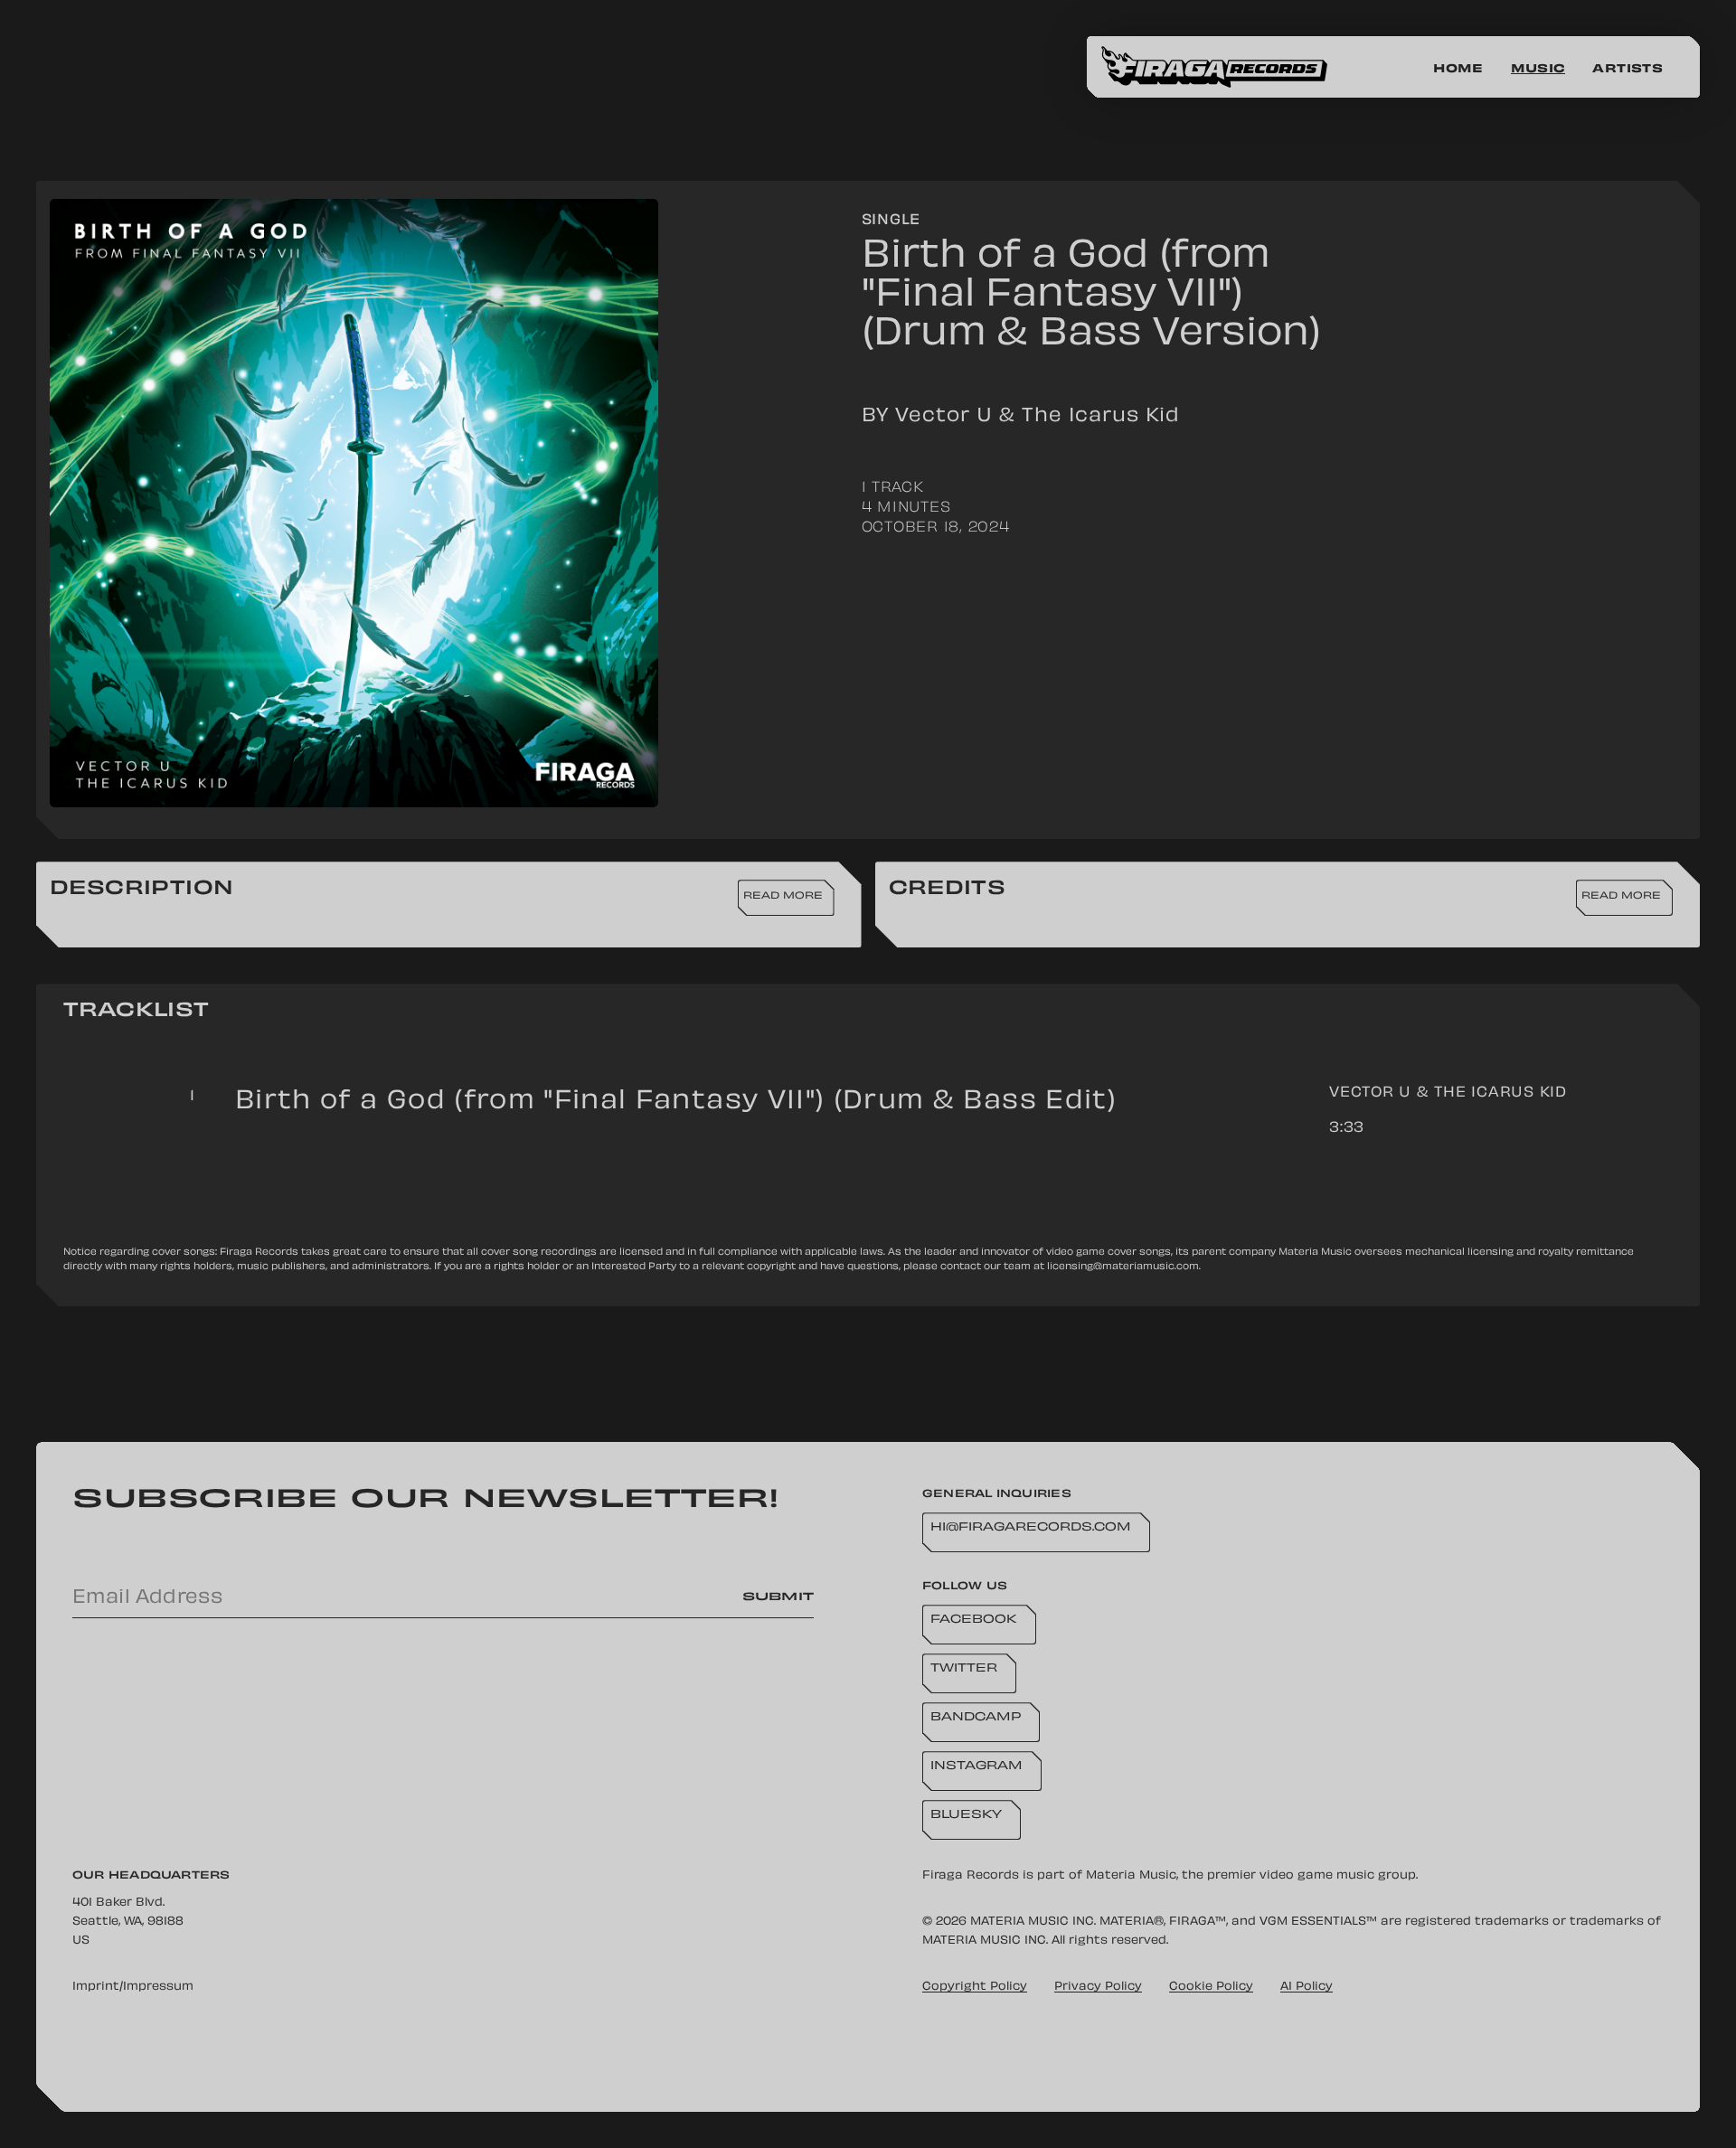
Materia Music (1131, 1876)
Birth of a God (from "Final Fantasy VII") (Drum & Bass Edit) (676, 1102)
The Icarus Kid (1500, 1093)
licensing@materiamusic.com (1123, 1267)
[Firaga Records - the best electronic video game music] (1228, 67)
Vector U (1370, 1093)
